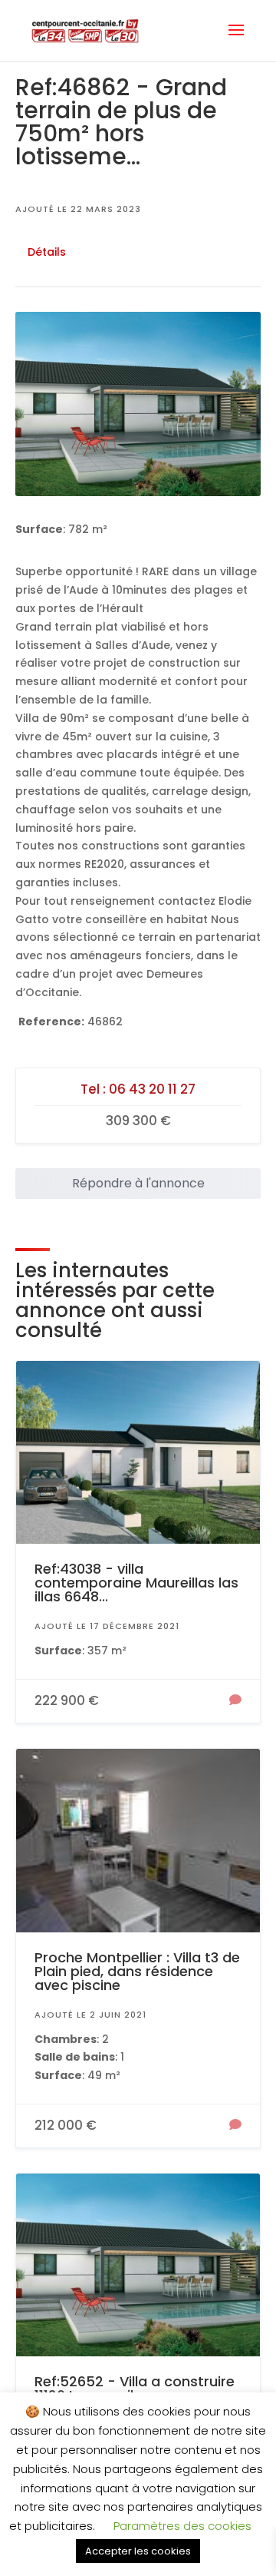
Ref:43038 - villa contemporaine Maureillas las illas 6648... (136, 1583)
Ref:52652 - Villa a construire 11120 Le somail (135, 2388)
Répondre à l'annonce (138, 1183)
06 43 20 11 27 (152, 1089)
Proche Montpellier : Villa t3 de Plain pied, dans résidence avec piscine (137, 1971)
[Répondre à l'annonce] (235, 1701)
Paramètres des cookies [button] (182, 2526)
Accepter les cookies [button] (138, 2551)
